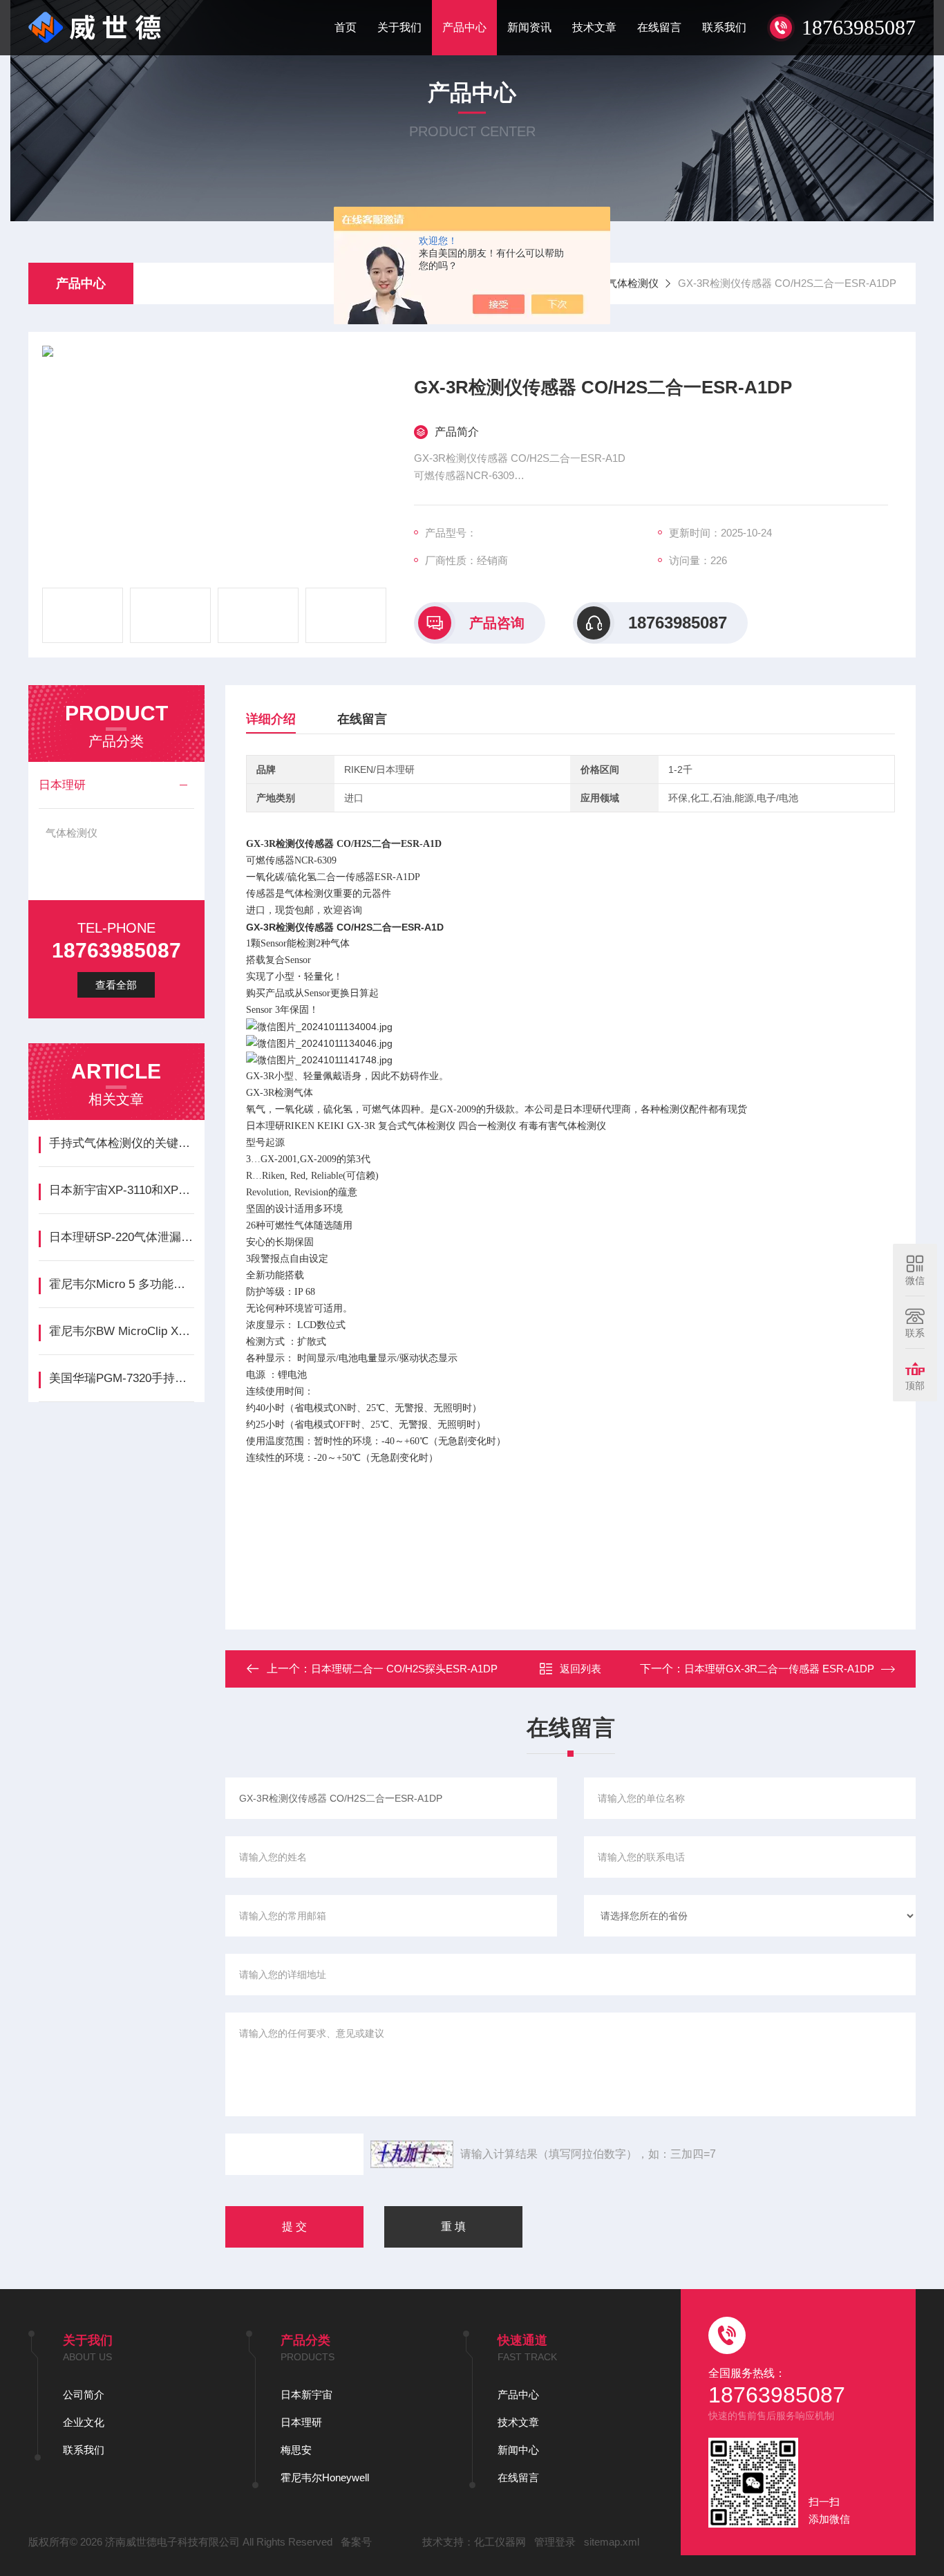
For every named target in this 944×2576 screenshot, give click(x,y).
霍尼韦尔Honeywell (325, 2477)
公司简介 (84, 2395)
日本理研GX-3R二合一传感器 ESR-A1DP (779, 1669)
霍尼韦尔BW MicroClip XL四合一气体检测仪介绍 (121, 1331)
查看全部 (116, 985)
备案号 (356, 2542)
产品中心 (464, 27)
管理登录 (555, 2542)
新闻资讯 (529, 27)
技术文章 (594, 27)
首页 (346, 27)
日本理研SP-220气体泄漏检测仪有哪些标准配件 (121, 1237)
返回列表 (580, 1669)
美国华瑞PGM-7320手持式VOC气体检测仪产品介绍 (121, 1378)
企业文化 (84, 2422)
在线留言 (659, 27)
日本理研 (62, 785)
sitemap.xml (612, 2542)
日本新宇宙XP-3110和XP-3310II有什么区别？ (121, 1190)
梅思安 (296, 2450)
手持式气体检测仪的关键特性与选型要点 (121, 1143)
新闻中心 (518, 2450)
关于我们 (399, 27)
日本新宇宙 (306, 2395)
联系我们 (724, 27)
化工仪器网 (500, 2542)
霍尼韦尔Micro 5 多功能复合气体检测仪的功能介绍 (121, 1284)
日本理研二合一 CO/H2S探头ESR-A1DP (404, 1669)
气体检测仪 (633, 283)
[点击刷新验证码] (412, 2154)
